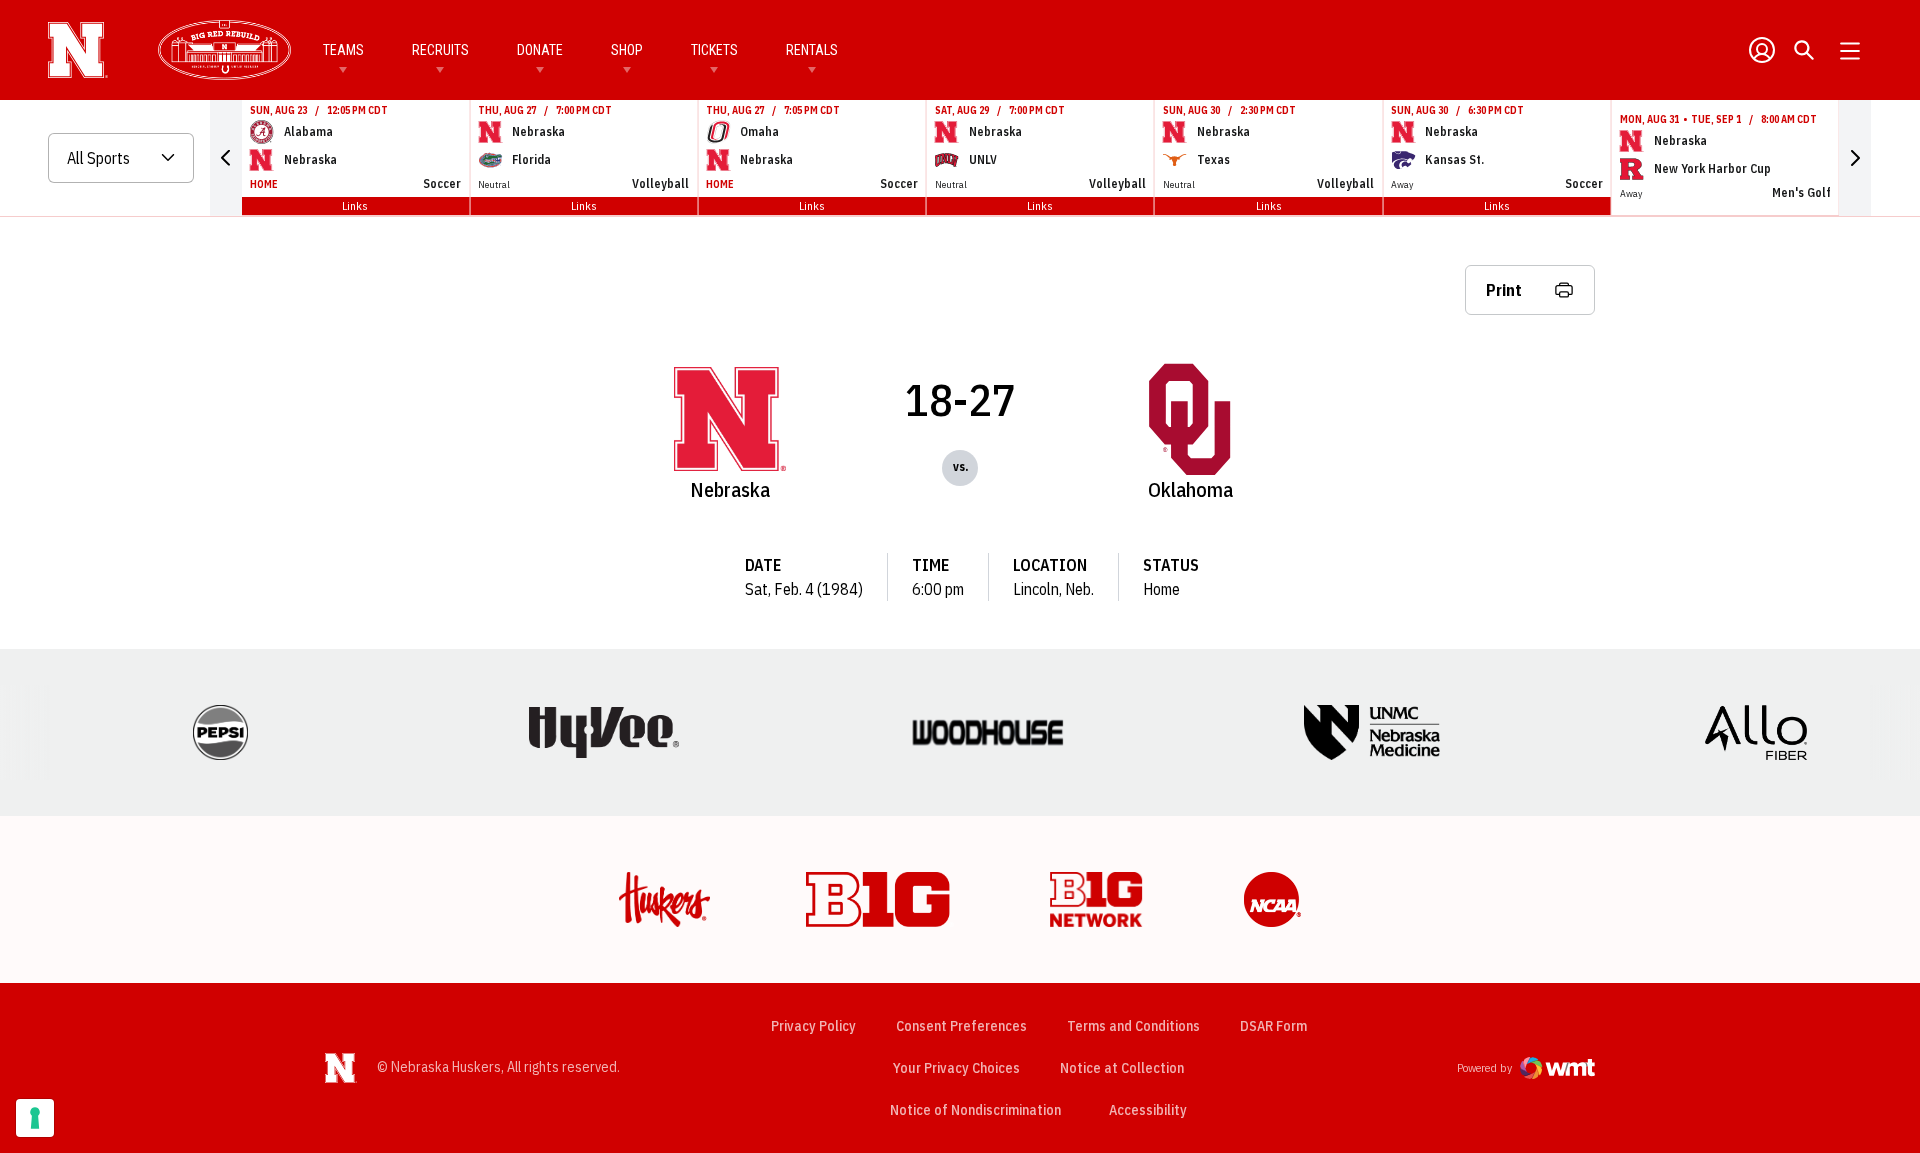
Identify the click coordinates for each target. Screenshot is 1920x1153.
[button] (226, 158)
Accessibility (1148, 1109)
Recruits (440, 50)
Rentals (812, 50)
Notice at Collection (1122, 1068)
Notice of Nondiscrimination (975, 1110)
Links (355, 205)
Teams (343, 50)
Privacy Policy (813, 1026)
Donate (540, 50)
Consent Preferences (961, 1026)
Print (1504, 290)
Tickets (714, 50)
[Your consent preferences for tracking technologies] (35, 1118)
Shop (627, 50)
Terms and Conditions (1133, 1026)
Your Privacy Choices (956, 1068)
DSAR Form (1273, 1026)
